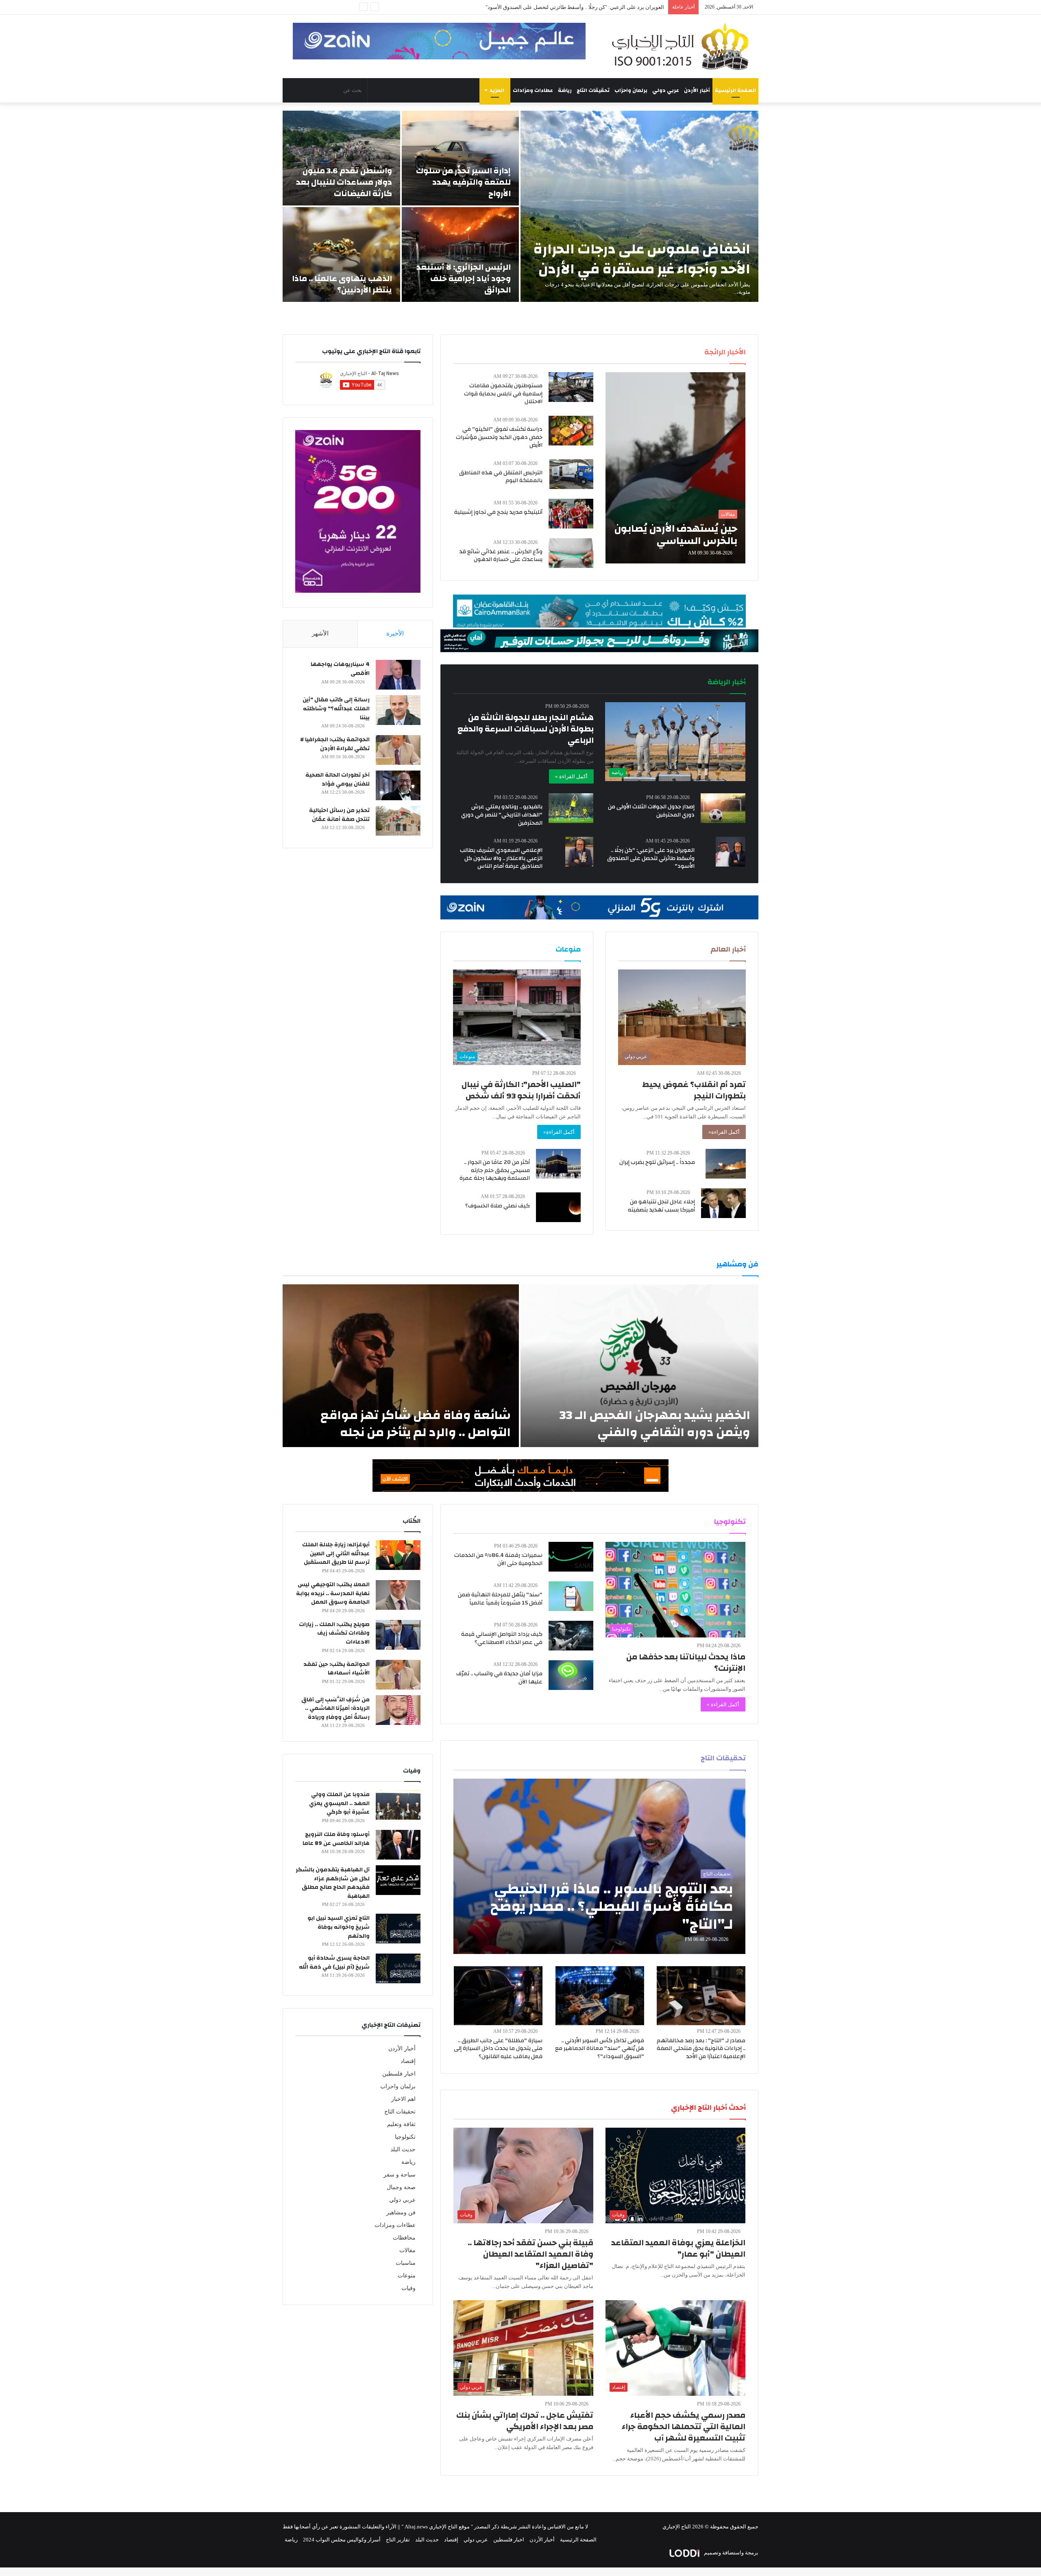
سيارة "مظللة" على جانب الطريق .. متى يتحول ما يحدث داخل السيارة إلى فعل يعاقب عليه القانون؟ (498, 2049)
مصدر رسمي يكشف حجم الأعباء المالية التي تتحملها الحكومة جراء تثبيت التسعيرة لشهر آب (684, 2426)
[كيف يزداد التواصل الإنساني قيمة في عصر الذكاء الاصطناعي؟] (571, 1636)
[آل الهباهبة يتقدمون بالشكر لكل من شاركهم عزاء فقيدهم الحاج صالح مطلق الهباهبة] (398, 1880)
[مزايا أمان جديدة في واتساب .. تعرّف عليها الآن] (571, 1675)
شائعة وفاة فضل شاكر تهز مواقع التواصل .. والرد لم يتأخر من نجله (416, 1424)
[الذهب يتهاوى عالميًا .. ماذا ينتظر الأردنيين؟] (341, 254)
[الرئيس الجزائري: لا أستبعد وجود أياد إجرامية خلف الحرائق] (461, 254)
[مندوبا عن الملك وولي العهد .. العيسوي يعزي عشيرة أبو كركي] (398, 1805)
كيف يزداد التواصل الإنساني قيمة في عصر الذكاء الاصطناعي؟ (502, 1638)
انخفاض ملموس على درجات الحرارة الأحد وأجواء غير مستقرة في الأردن (642, 259)
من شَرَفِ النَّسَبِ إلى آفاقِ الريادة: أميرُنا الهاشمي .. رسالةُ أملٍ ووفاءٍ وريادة (335, 1708)
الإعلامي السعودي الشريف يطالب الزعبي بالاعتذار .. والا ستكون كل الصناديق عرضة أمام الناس (501, 858)
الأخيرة (395, 633)
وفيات (408, 2288)
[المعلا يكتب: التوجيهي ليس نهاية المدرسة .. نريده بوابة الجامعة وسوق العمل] (398, 1595)
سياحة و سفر (400, 2175)
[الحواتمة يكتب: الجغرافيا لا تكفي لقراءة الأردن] (398, 750)
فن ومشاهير (401, 2213)
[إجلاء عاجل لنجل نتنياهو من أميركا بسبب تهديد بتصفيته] (723, 1203)
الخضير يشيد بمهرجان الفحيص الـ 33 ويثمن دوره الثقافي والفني (655, 1424)
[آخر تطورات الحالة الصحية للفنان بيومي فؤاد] (398, 785)
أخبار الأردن (697, 90)
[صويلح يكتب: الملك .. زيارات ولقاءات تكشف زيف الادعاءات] (398, 1635)
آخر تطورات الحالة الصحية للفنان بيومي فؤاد (338, 779)
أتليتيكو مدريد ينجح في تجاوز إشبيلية (498, 512)
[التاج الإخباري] (683, 46)
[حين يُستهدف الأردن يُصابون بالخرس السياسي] (675, 468)
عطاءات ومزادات (533, 90)
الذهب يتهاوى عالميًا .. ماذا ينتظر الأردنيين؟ (342, 284)
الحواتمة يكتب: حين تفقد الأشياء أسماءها (336, 1669)
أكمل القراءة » (571, 776)
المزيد (497, 90)
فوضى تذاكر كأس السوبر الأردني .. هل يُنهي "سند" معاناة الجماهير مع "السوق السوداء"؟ (600, 2049)
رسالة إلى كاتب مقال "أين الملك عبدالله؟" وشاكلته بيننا (336, 708)
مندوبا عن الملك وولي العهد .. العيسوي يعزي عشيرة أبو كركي (339, 1803)
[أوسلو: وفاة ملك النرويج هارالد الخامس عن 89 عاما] (398, 1845)
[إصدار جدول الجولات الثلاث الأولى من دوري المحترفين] (723, 808)
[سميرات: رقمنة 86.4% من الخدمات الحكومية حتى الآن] (571, 1557)
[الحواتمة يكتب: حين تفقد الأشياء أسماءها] (398, 1675)
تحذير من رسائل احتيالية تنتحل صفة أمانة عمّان (339, 815)
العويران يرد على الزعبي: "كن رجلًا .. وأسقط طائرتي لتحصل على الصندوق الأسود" (651, 858)
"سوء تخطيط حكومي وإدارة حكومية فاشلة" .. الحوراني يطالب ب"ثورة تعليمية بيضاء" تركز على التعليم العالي (546, 7)
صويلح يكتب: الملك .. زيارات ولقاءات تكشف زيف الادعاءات (334, 1633)
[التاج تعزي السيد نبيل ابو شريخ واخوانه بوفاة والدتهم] (398, 1929)
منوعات (407, 2276)
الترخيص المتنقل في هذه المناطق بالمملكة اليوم (501, 477)
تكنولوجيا (405, 2137)
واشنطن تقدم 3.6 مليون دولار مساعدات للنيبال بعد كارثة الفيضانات (344, 182)
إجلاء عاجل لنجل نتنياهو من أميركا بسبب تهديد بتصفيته (661, 1206)
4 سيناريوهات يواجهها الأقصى (340, 669)
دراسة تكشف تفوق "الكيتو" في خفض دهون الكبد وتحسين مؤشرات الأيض (499, 437)
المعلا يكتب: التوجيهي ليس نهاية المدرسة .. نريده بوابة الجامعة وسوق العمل (333, 1593)
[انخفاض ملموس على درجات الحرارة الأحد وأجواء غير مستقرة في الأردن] (639, 206)
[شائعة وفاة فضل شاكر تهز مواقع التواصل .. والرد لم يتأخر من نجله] (401, 1366)
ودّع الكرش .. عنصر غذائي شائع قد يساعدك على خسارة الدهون (501, 556)
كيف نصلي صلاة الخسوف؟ (498, 1206)
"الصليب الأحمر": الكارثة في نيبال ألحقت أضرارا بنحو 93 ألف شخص (521, 1090)
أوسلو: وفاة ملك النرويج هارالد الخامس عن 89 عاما (336, 1839)
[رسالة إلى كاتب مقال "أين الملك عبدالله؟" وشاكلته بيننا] (398, 710)
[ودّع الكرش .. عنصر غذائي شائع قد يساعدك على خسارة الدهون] (571, 553)
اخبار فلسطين (399, 2074)
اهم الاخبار (403, 2099)
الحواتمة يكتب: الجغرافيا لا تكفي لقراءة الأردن (335, 744)
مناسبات (406, 2263)
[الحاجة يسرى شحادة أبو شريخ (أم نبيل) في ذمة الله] (398, 1968)
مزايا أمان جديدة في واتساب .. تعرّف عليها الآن (499, 1678)
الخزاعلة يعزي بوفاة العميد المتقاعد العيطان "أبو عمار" (678, 2248)
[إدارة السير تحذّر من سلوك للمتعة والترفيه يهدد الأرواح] (461, 158)
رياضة (565, 90)
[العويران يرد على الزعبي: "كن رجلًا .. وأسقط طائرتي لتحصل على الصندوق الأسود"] (731, 852)
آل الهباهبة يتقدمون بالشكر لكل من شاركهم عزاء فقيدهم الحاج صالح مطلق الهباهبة (333, 1883)
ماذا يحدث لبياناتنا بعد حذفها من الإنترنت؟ (686, 1662)
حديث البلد (403, 2149)
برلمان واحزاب (631, 90)
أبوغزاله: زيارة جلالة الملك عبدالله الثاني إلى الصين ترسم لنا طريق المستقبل (336, 1553)
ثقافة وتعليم (401, 2124)
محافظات (404, 2238)
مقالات (407, 2250)
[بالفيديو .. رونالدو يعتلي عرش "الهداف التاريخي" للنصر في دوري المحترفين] (571, 808)
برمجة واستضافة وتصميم (731, 2553)
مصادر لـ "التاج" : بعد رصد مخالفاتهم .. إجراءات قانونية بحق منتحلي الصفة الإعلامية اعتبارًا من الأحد (701, 2049)
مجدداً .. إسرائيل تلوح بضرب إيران (657, 1162)
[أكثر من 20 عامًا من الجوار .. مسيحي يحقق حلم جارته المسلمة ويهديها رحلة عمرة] (558, 1164)
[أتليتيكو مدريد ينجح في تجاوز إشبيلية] (571, 514)
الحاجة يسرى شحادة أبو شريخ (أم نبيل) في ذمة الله (334, 1963)
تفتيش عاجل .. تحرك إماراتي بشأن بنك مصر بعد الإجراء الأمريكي (525, 2421)
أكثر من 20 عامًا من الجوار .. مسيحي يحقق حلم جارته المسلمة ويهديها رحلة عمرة (495, 1170)
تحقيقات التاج (593, 90)
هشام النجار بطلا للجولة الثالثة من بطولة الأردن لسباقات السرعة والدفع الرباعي (526, 729)
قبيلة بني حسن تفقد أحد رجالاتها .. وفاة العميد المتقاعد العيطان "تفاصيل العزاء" (530, 2254)
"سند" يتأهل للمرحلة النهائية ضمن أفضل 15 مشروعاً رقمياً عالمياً (500, 1599)
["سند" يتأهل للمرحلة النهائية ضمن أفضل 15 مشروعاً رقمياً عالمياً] (571, 1596)
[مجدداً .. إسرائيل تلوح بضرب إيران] (726, 1164)
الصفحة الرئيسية (735, 90)
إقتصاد (408, 2061)
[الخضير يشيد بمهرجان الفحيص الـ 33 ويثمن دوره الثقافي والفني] (639, 1366)
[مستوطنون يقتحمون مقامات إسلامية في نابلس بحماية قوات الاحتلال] (571, 387)
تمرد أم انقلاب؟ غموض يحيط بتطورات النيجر (694, 1090)
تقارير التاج (398, 2540)
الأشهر (320, 633)
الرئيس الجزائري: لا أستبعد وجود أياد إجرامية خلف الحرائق (464, 278)
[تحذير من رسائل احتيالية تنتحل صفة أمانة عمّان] (398, 821)
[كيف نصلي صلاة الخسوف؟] (558, 1207)
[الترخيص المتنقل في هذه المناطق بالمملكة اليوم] (571, 474)
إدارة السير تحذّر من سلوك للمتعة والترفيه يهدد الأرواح (463, 182)
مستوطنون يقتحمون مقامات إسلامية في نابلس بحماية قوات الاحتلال (503, 394)
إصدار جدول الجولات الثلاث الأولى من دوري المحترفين (651, 811)
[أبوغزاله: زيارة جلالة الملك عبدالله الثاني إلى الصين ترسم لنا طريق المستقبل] (398, 1555)
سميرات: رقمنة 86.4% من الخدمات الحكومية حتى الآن (498, 1559)
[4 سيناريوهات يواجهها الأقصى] (398, 675)
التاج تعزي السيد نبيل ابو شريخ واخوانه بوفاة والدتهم (339, 1927)
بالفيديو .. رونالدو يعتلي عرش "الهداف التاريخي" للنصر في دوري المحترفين (502, 815)
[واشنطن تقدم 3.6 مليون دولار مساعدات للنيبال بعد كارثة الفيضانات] (341, 158)
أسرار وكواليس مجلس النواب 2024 (342, 2540)
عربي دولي (666, 90)
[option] (520, 206)
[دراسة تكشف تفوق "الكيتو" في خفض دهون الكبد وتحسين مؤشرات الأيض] (571, 431)
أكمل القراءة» (724, 1132)
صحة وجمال (401, 2187)
